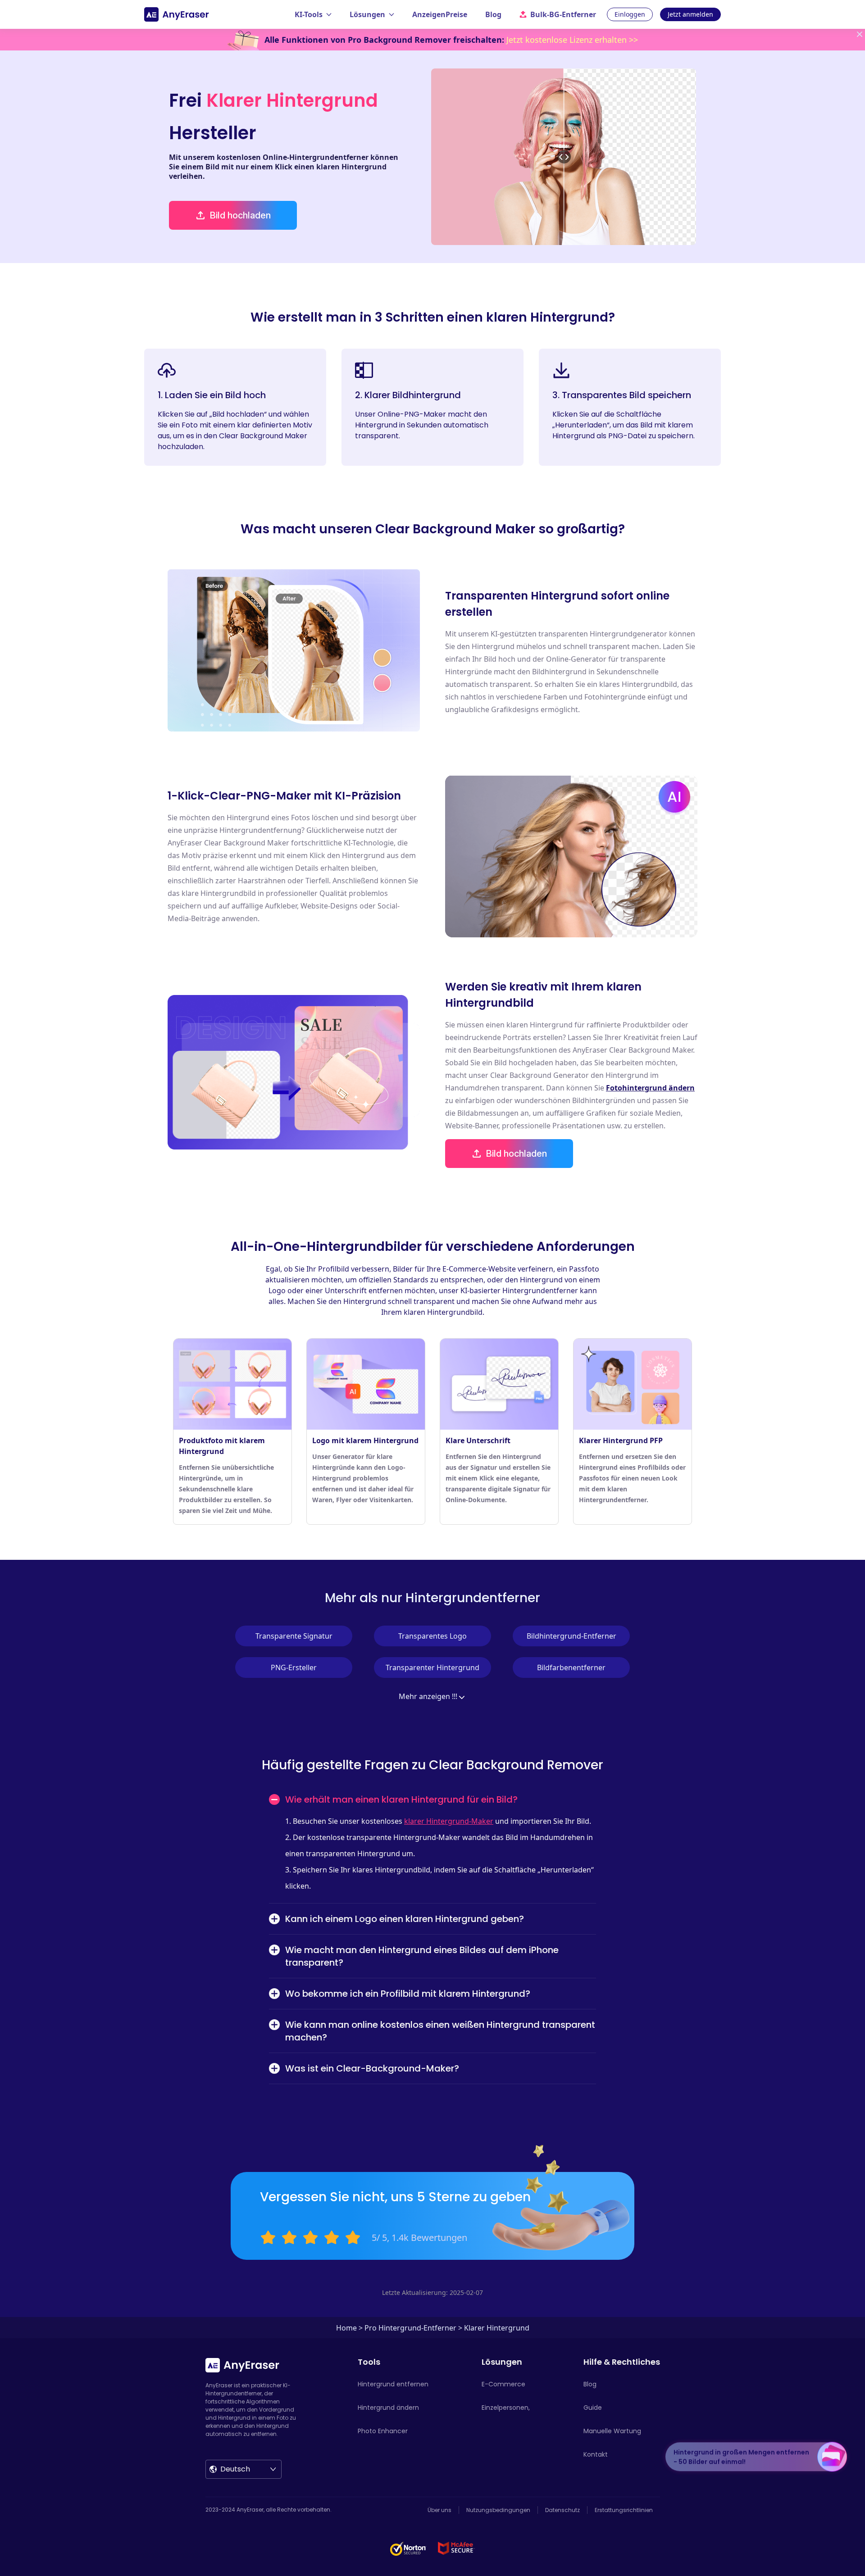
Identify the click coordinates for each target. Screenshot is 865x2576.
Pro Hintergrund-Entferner (410, 2328)
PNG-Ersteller (294, 1667)
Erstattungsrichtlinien (624, 2510)
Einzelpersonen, (506, 2408)
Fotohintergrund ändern (650, 1088)
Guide (593, 2408)
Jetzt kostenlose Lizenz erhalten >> (572, 40)
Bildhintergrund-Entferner (571, 1636)
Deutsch (235, 2469)
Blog (493, 14)
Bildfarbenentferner (571, 1667)
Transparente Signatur (294, 1636)
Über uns (439, 2510)
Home (346, 2328)
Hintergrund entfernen (393, 2384)
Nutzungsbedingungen (498, 2510)
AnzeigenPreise (440, 14)
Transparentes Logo (432, 1636)
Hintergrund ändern (388, 2408)
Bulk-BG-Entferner (563, 14)
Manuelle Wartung (612, 2431)
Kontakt (596, 2454)
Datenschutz (562, 2510)
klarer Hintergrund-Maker (449, 1821)
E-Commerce (503, 2384)
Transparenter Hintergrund (432, 1667)
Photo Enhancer (383, 2431)
